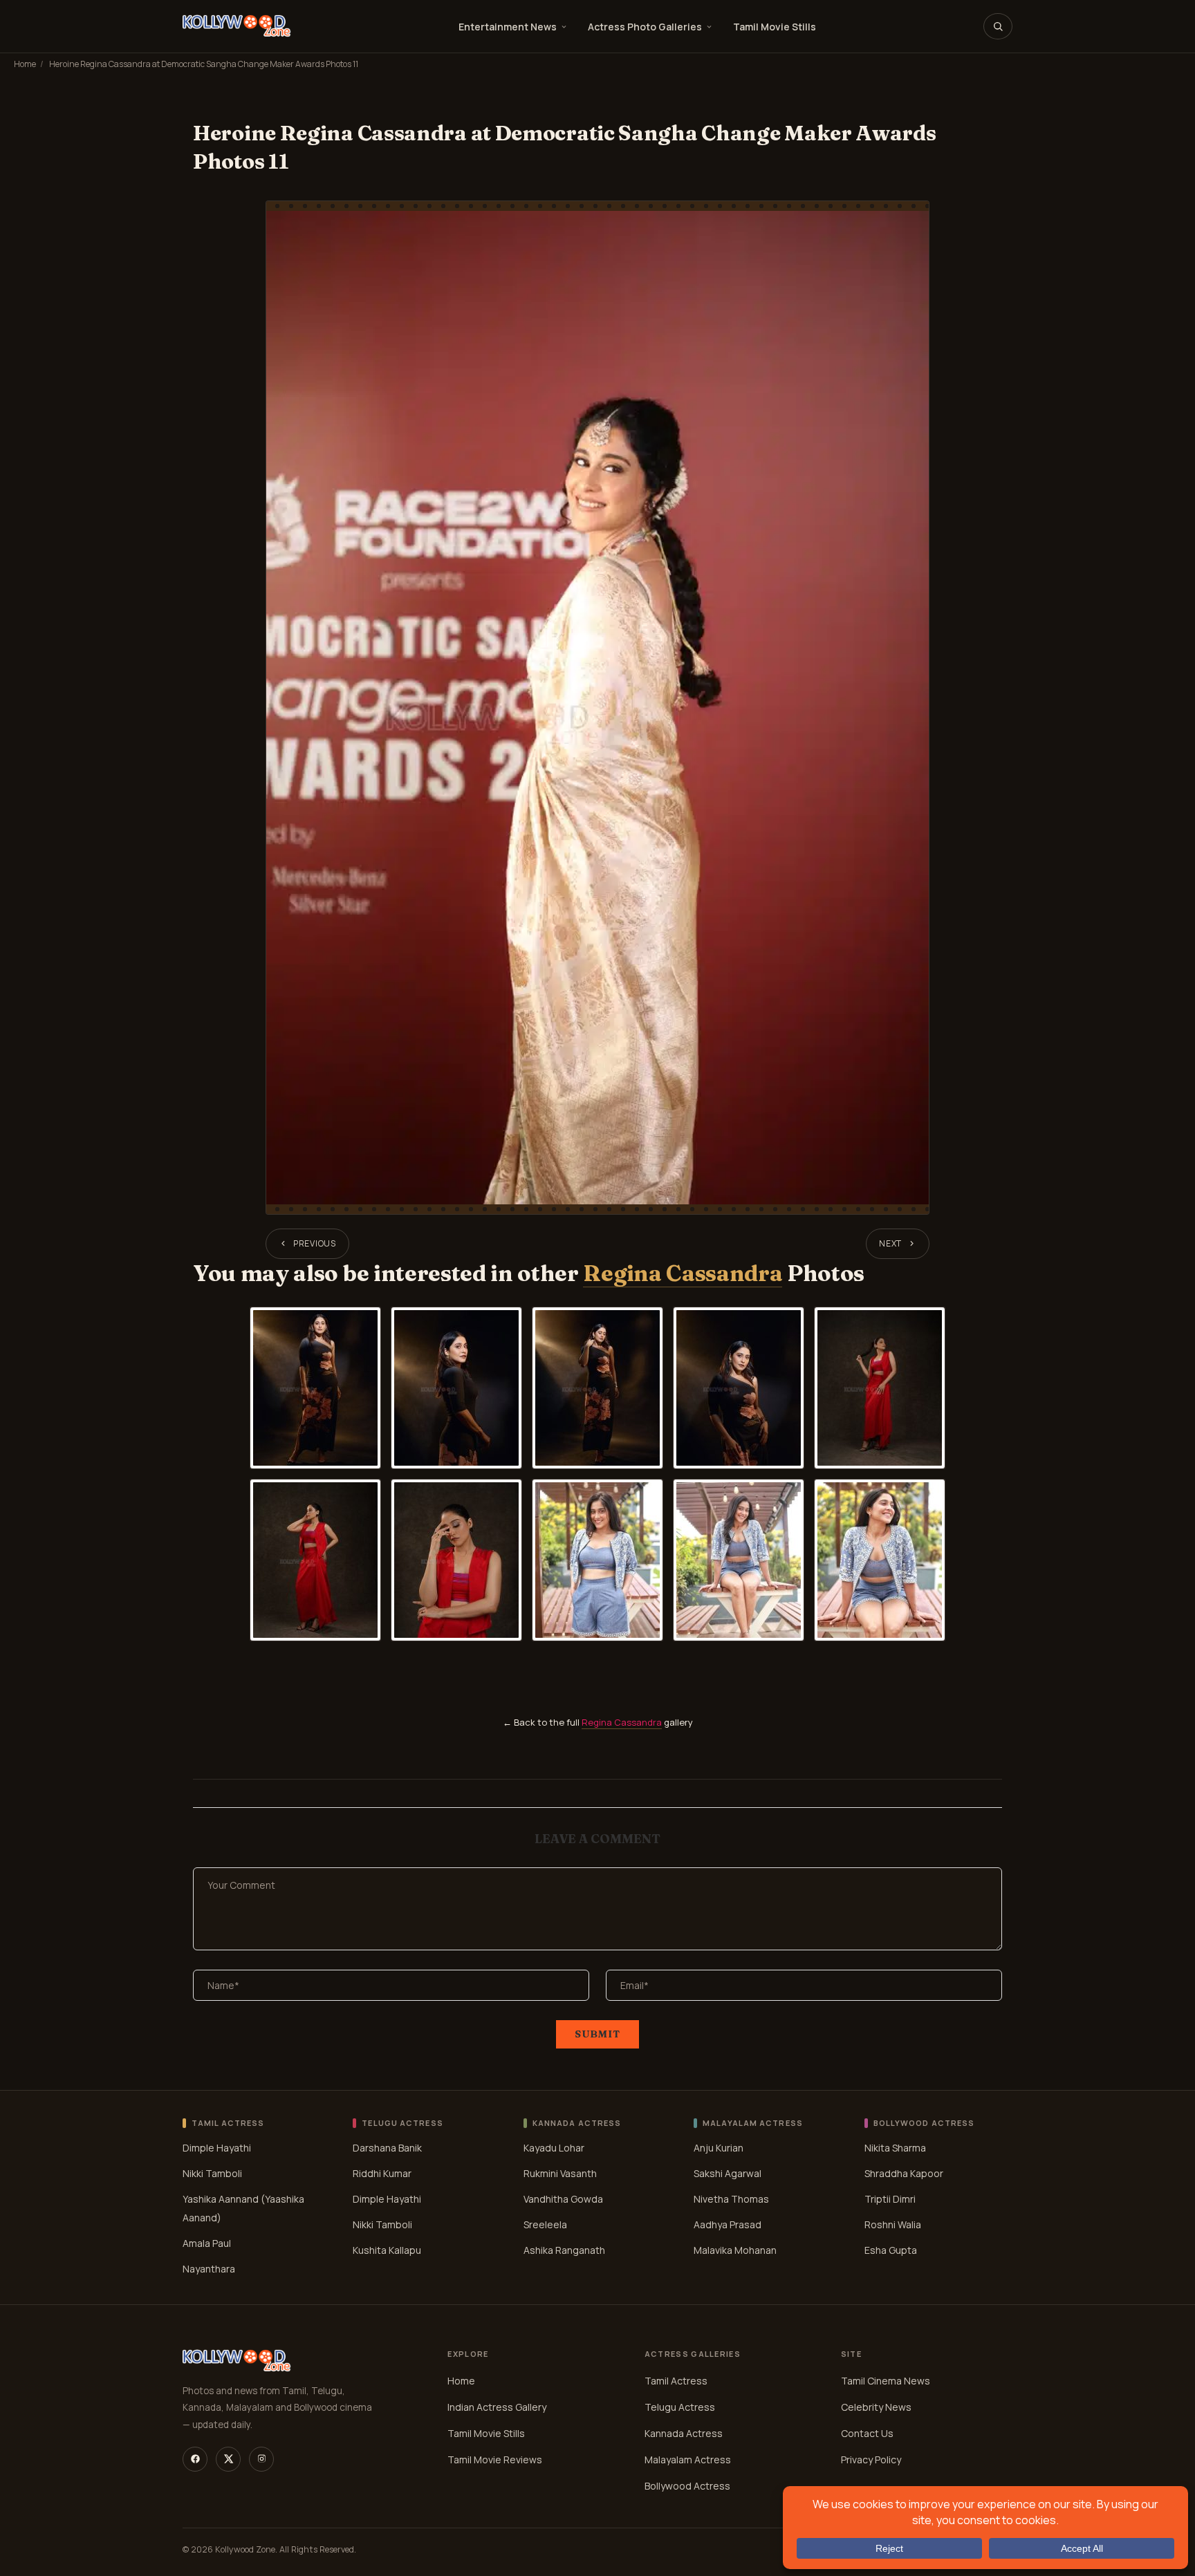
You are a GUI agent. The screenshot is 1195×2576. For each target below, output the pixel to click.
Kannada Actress (684, 2433)
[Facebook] (195, 2459)
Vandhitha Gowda (563, 2198)
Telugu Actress (680, 2407)
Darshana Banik (387, 2147)
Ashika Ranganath (564, 2249)
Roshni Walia (893, 2224)
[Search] (998, 26)
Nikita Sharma (895, 2147)
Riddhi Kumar (382, 2173)
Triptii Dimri (890, 2198)
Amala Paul (207, 2242)
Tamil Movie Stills (775, 27)
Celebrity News (876, 2407)
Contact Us (867, 2433)
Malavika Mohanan (735, 2249)
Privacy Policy (871, 2460)
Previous (315, 1243)
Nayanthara (209, 2268)
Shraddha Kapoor (904, 2173)
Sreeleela (545, 2224)
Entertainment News (508, 27)
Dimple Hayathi (217, 2147)
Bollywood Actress (687, 2486)
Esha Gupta (891, 2249)
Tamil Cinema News (886, 2381)
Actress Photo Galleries (645, 27)
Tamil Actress (676, 2381)
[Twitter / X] (228, 2459)
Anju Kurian (719, 2147)
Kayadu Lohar (554, 2147)
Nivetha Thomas (731, 2198)
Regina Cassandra (683, 1273)
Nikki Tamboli (212, 2173)
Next (890, 1243)
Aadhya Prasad (728, 2224)
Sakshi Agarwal (728, 2173)
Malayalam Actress (688, 2460)
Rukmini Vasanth (560, 2173)
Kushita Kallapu (387, 2249)
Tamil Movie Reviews (495, 2460)
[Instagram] (261, 2459)
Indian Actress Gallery (497, 2407)
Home (25, 64)
